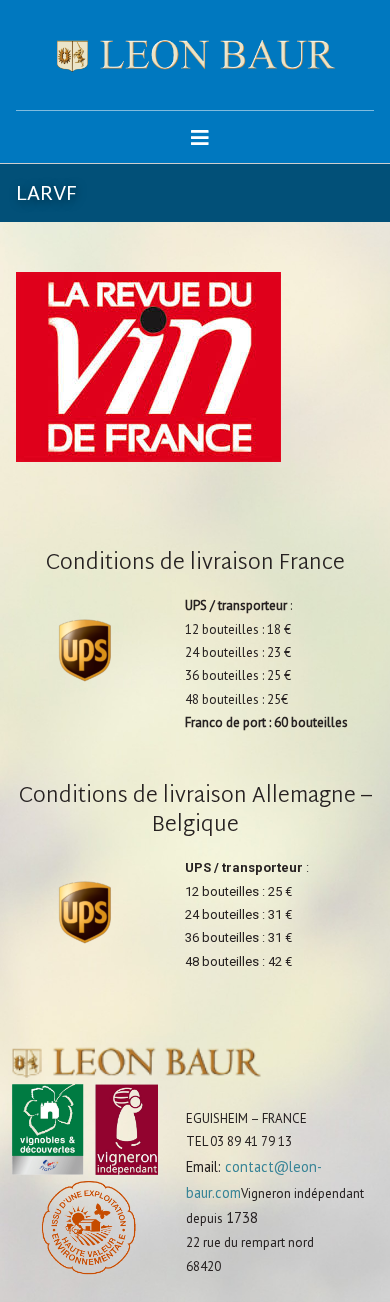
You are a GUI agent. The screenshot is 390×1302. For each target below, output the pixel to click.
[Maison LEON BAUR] (195, 55)
